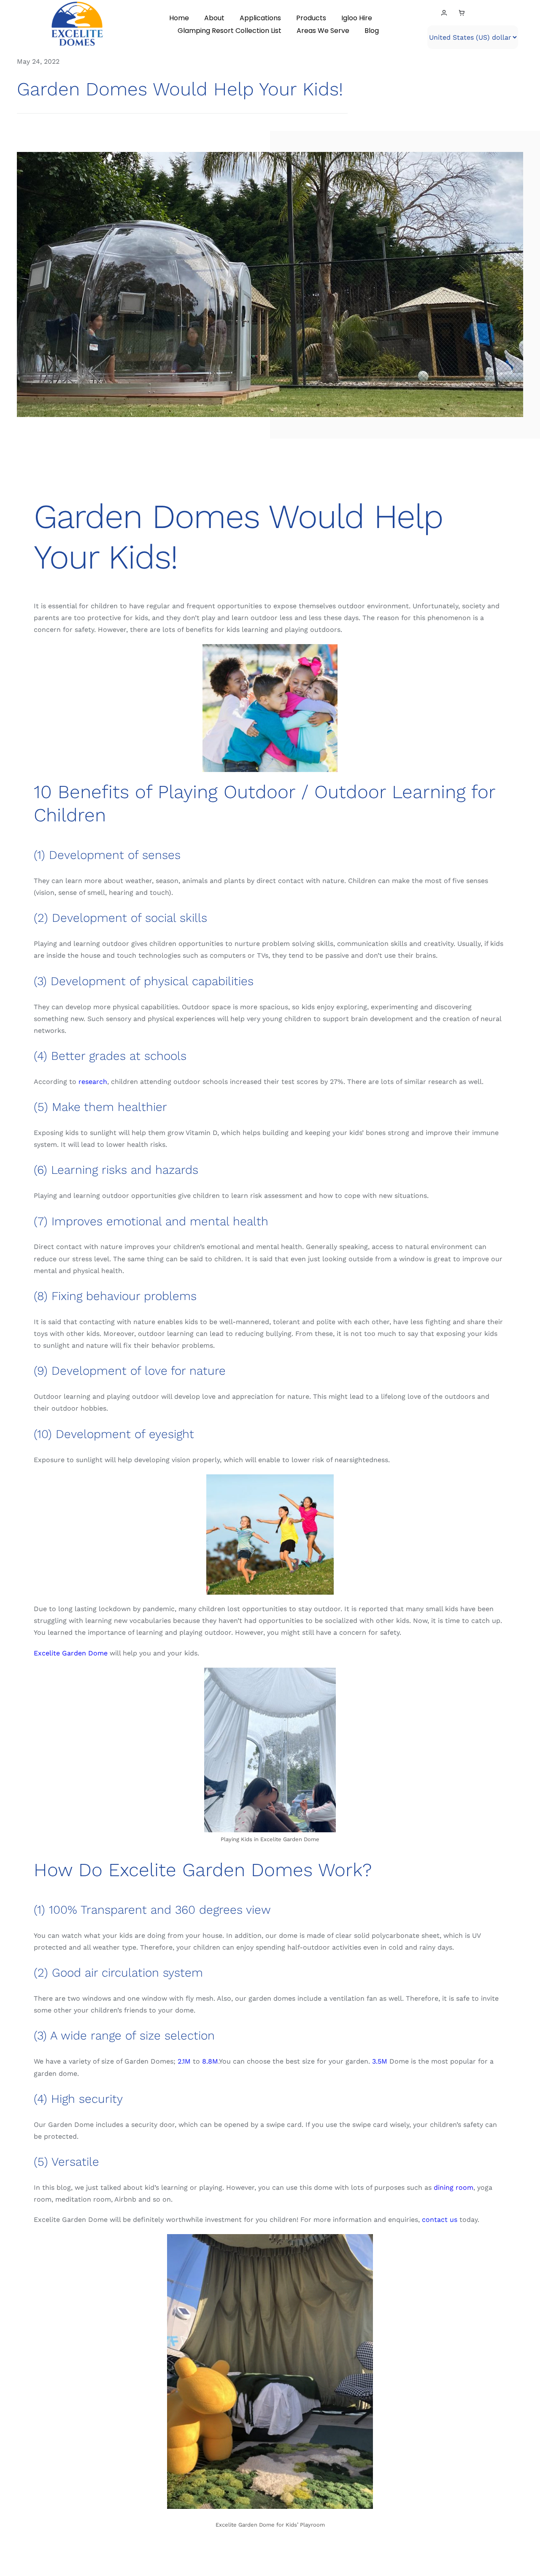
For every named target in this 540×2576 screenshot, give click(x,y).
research (93, 1082)
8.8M (210, 2061)
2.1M (184, 2061)
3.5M (380, 2061)
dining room (454, 2187)
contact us (440, 2220)
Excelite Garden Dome (71, 1653)
